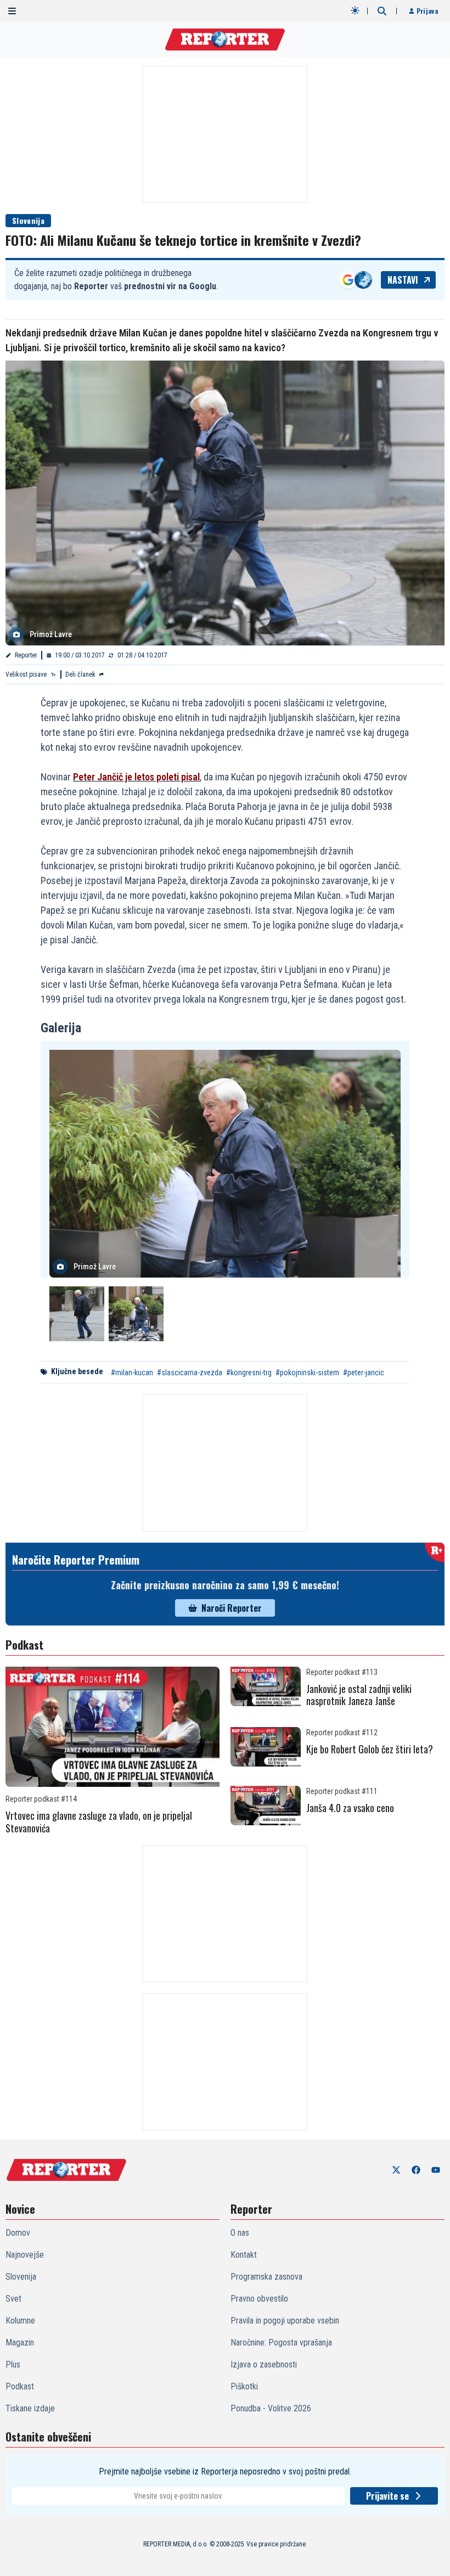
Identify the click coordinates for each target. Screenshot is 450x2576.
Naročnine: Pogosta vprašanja (281, 2342)
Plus (13, 2364)
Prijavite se (387, 2496)
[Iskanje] (382, 11)
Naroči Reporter (232, 1608)
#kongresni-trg (249, 1373)
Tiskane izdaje (30, 2408)
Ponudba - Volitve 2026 (271, 2408)
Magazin (20, 2342)
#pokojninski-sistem (307, 1373)
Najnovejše (25, 2255)
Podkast (20, 2386)
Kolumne (20, 2321)
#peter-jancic (364, 1373)
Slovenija (28, 220)
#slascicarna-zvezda (190, 1373)
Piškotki (244, 2386)
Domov (18, 2233)
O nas (240, 2233)
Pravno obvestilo (259, 2299)
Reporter (26, 655)
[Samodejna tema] (355, 10)
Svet (13, 2299)
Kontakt (244, 2255)
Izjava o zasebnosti (264, 2364)
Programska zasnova (266, 2277)
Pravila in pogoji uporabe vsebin (285, 2321)
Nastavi (403, 280)
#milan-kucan (132, 1373)
